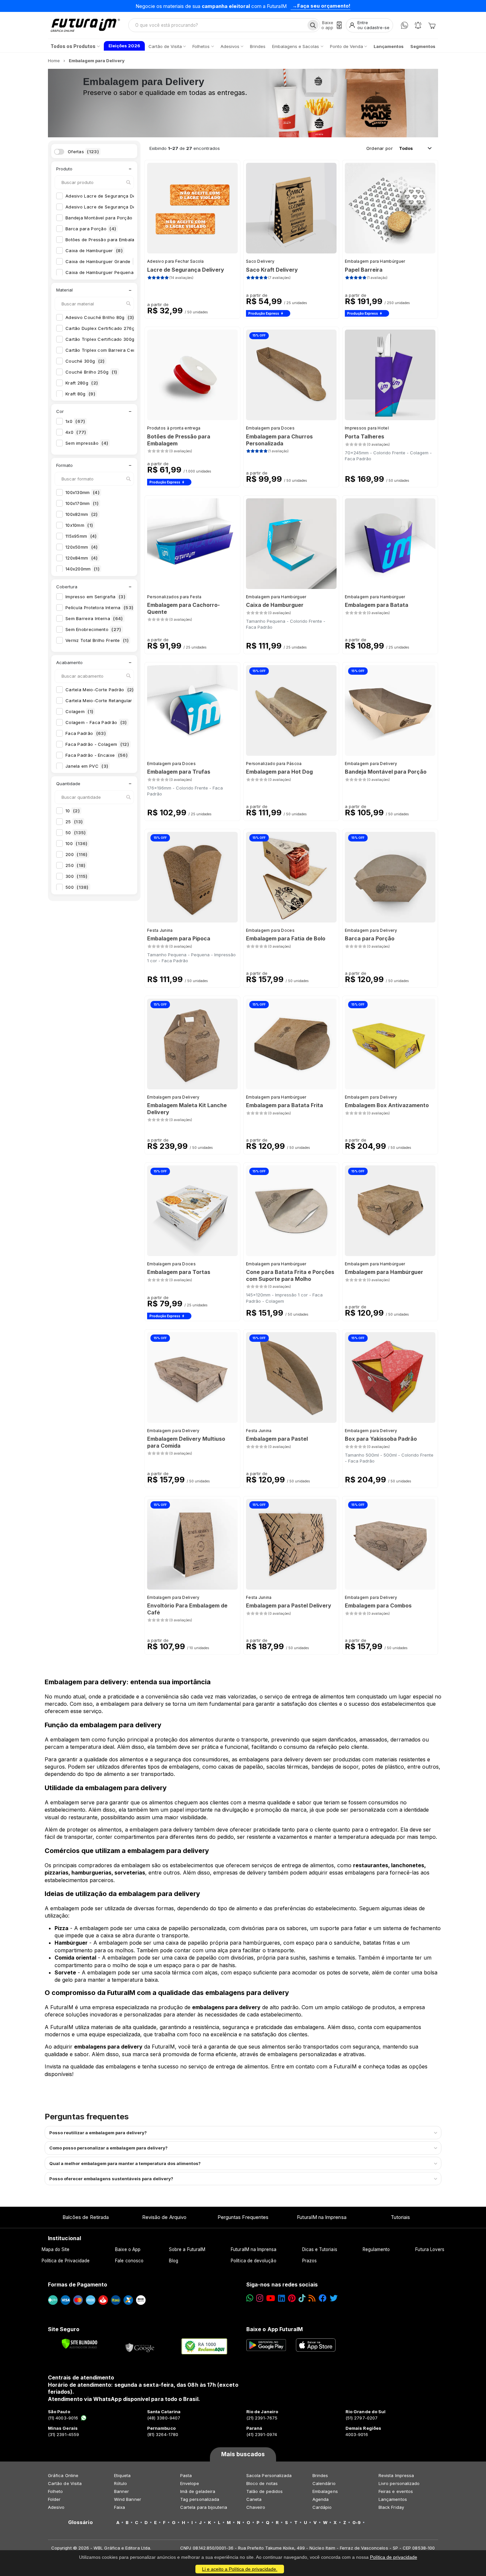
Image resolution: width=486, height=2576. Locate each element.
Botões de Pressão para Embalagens (110, 240)
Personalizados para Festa (174, 597)
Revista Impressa (396, 2475)
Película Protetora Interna (99, 608)
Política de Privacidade (66, 2261)
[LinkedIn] (282, 2298)
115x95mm (81, 536)
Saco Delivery (260, 261)
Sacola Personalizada (269, 2475)
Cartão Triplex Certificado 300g (106, 339)
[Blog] (312, 2298)
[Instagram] (260, 2298)
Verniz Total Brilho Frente (97, 640)
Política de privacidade (394, 2557)
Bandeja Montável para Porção (105, 218)
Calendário (324, 2483)
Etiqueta (122, 2475)
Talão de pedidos (264, 2491)
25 (74, 822)
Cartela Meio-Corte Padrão (100, 690)
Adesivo (56, 2507)
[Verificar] (80, 2344)
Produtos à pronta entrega (174, 428)
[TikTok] (302, 2298)
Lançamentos (393, 2499)
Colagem (79, 711)
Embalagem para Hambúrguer (375, 261)
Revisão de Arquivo (164, 2217)
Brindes (320, 2475)
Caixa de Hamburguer (94, 250)
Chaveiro (256, 2507)
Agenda (321, 2499)
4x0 (76, 432)
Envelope (190, 2483)
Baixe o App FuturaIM (275, 2329)
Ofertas (83, 152)
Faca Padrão (86, 733)
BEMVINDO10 (292, 6)
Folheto (55, 2491)
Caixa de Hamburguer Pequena (104, 272)
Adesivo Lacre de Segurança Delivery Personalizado (127, 207)
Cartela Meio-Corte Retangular (103, 700)
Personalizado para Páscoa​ (274, 764)
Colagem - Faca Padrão (96, 722)
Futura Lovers (430, 2249)
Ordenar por (380, 148)
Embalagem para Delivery (371, 764)
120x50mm (82, 547)
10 (73, 811)
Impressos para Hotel (367, 428)
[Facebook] (323, 2298)
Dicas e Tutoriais (320, 2249)
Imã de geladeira (198, 2491)
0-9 (357, 2522)
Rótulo (121, 2483)
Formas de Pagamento (78, 2284)
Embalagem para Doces (270, 428)
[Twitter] (334, 2298)
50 (76, 833)
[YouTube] (271, 2298)
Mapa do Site (56, 2249)
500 (77, 887)
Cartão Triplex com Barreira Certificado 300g (121, 350)
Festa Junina (160, 930)
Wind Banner (128, 2499)
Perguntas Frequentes (243, 2217)
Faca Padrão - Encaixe (97, 755)
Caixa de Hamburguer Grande (102, 261)
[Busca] (313, 25)
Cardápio (322, 2507)
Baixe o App (128, 2249)
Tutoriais (401, 2217)
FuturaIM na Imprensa (322, 2217)
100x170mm (82, 503)
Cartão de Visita (65, 2483)
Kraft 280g (82, 383)
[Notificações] (418, 25)
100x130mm (82, 492)
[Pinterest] (292, 2298)
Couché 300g (85, 361)
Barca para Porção (91, 229)
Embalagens (325, 2491)
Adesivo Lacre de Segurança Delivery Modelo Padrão (128, 196)
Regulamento (376, 2249)
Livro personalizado (399, 2483)
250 (75, 865)
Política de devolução (253, 2261)
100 (77, 843)
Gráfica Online (63, 2475)
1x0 (75, 421)
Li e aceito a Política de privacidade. (240, 2569)
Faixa (120, 2507)
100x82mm (82, 514)
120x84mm (82, 558)
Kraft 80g (80, 394)
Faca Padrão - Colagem (97, 744)
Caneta (254, 2499)
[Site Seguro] (140, 2346)
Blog (174, 2261)
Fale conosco (129, 2261)
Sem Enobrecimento (93, 629)
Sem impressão (87, 443)
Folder (54, 2499)
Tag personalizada (200, 2499)
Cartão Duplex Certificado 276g (105, 328)
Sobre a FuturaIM (187, 2249)
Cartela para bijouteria (204, 2507)
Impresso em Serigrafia (95, 597)
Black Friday (391, 2507)
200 (77, 854)
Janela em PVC (87, 766)
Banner (122, 2491)
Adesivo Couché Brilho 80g (100, 317)
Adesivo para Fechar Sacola (176, 261)
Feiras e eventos (396, 2491)
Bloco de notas (262, 2483)
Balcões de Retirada (86, 2217)
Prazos (309, 2261)
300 (77, 876)
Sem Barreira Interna (94, 618)
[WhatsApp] (405, 25)
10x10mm (79, 525)
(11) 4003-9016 (63, 2418)
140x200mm (82, 569)
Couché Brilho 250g (91, 372)
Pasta (186, 2475)
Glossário (81, 2522)
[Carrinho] (432, 25)
